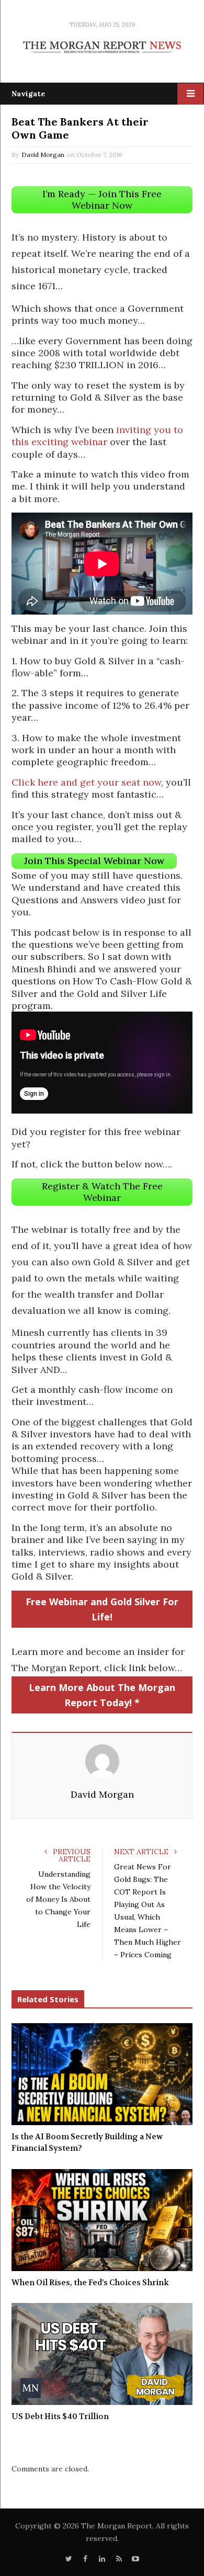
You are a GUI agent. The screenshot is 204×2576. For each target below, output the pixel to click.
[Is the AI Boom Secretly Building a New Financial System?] (102, 2074)
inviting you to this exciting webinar (97, 436)
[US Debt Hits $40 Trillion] (102, 2354)
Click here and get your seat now (86, 782)
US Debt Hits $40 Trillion (60, 2416)
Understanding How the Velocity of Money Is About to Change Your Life (58, 1899)
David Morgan (43, 155)
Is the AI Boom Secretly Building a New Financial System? (87, 2143)
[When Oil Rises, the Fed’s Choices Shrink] (102, 2220)
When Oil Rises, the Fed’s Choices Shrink (90, 2283)
